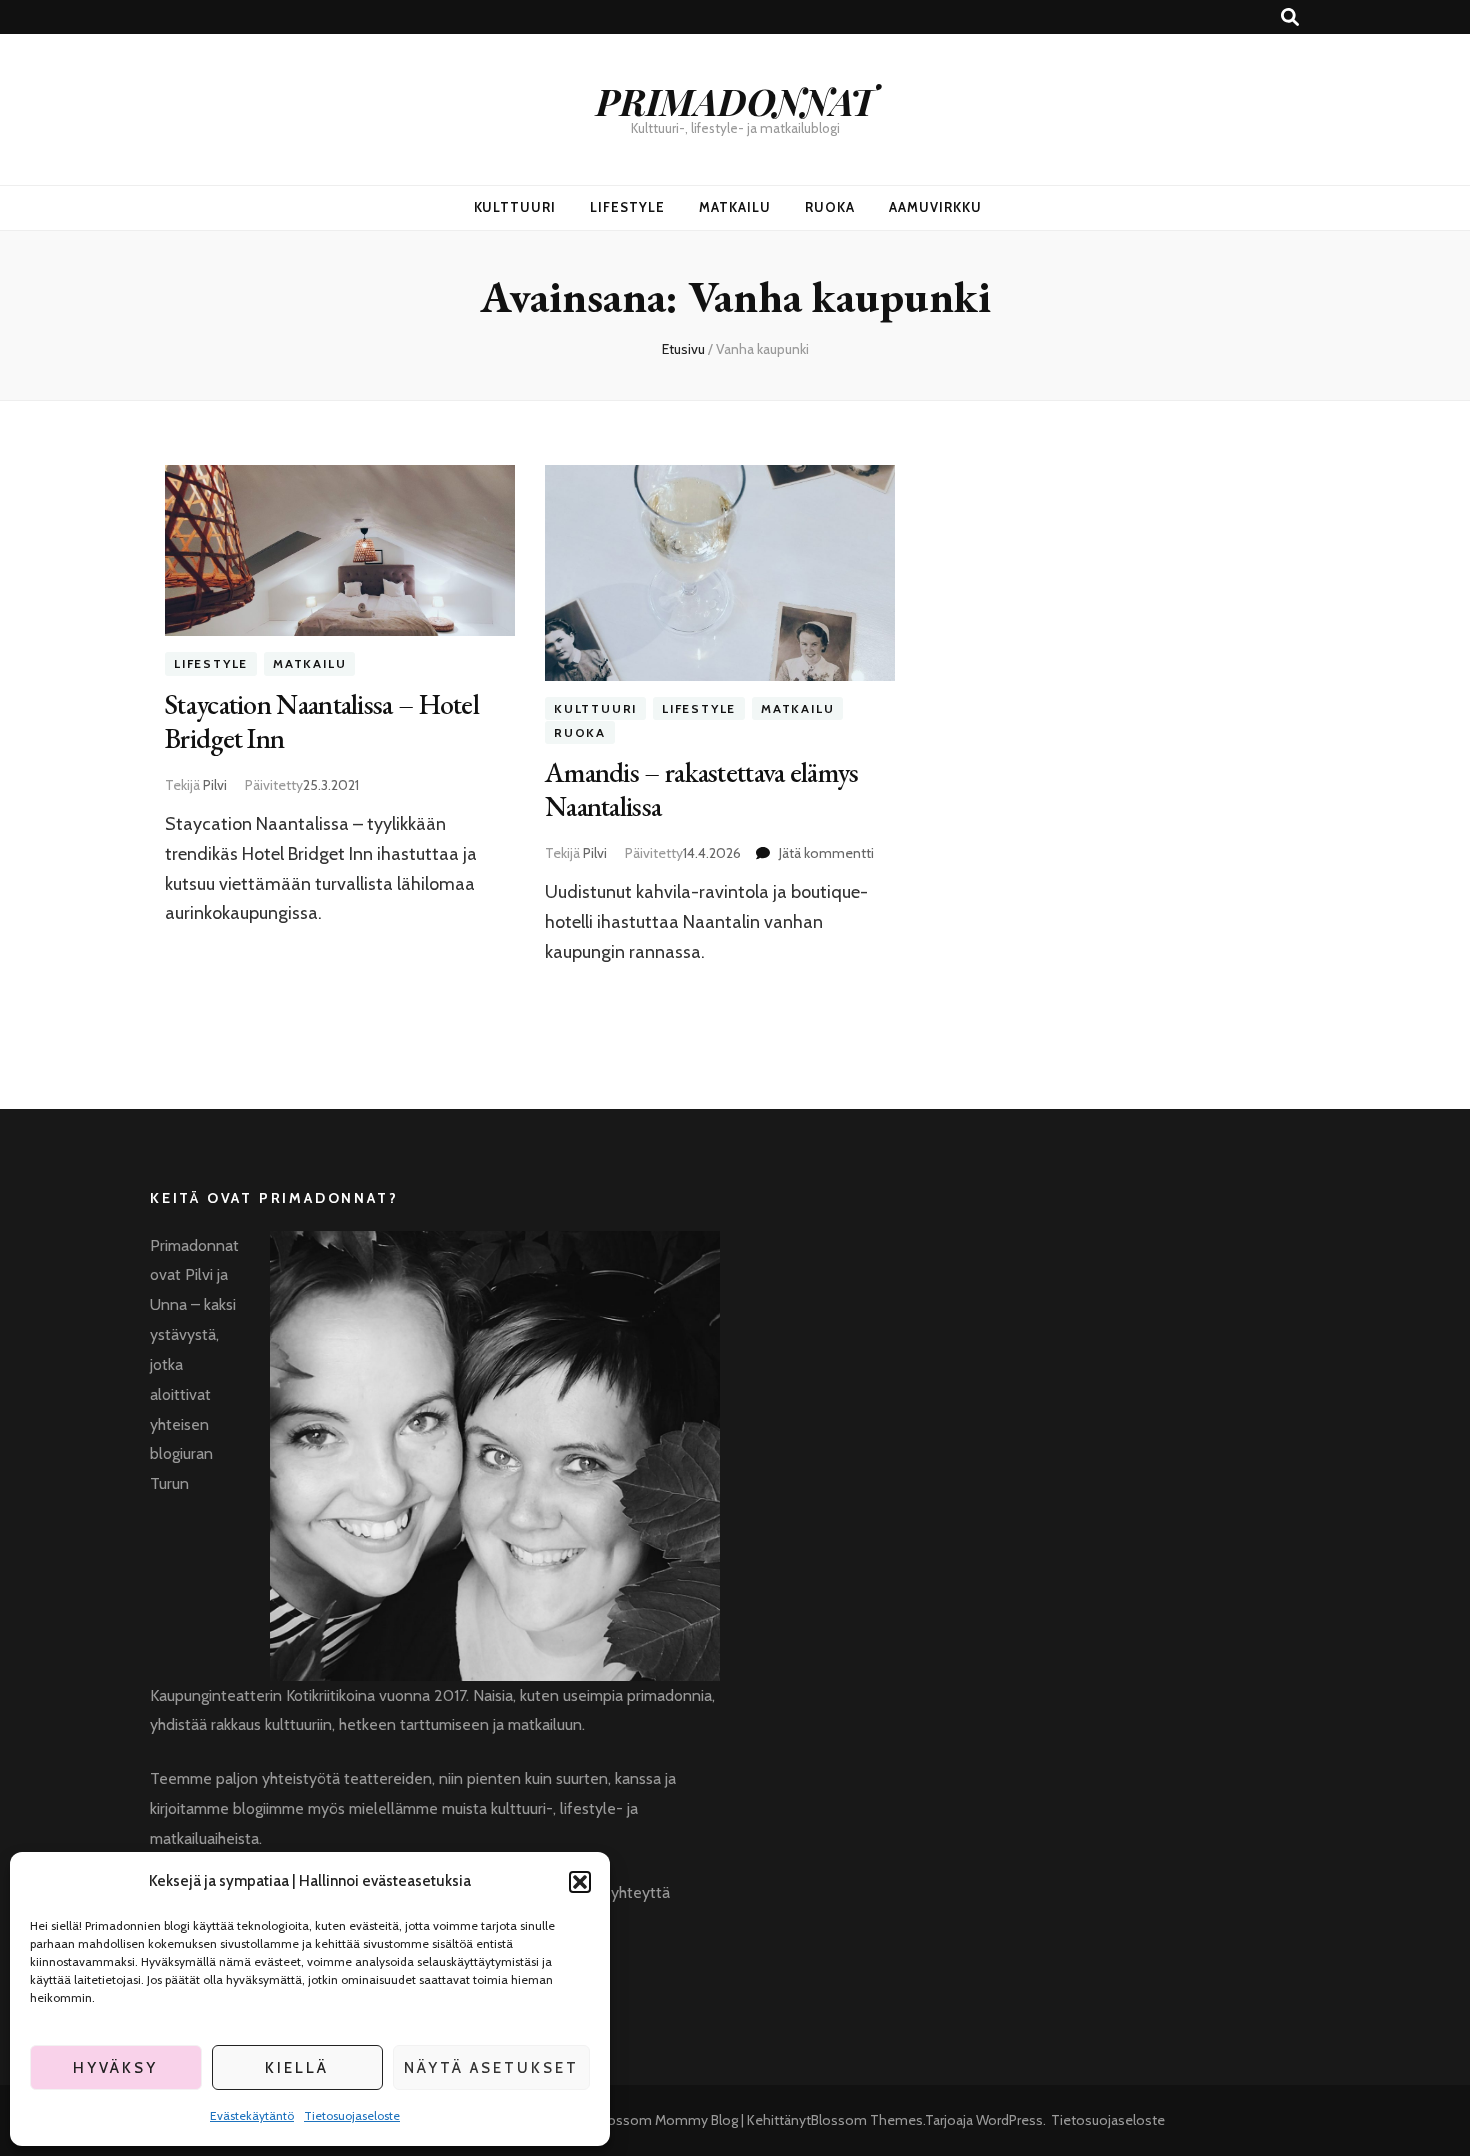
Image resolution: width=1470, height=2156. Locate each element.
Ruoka (830, 207)
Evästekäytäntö (252, 2115)
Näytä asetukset (491, 2068)
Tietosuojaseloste (352, 2115)
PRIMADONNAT (735, 100)
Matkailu (735, 207)
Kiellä (297, 2068)
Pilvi (215, 785)
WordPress (1009, 2120)
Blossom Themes (867, 2120)
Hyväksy (115, 2068)
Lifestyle (627, 207)
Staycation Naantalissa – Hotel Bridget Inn (322, 721)
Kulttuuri (515, 207)
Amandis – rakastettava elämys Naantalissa (702, 789)
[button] (580, 1882)
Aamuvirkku (935, 207)
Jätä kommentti (826, 853)
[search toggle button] (1290, 17)
